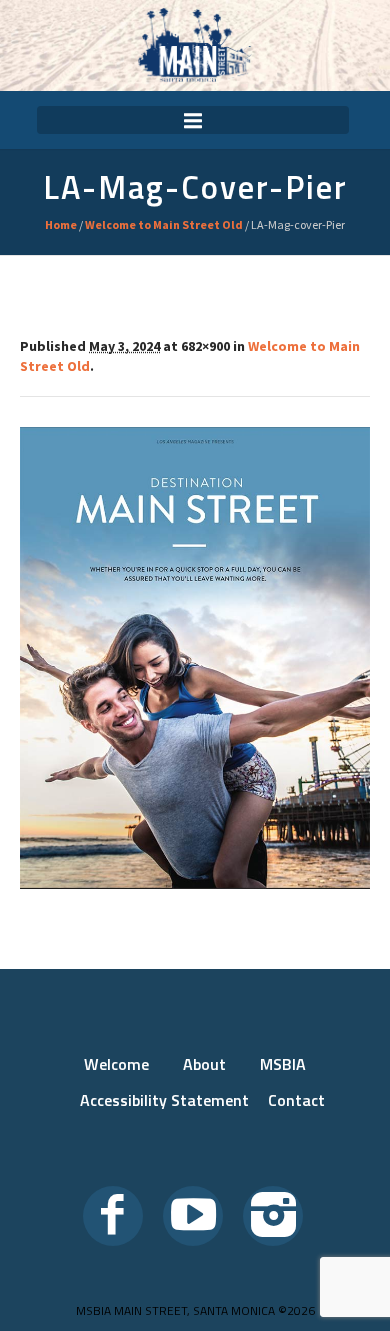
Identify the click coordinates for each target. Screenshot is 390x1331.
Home (61, 224)
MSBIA (283, 1064)
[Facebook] (113, 1216)
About (204, 1064)
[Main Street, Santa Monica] (195, 45)
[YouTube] (193, 1216)
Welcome (116, 1064)
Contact (296, 1100)
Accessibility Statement (164, 1100)
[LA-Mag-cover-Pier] (195, 658)
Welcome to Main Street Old (164, 224)
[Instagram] (273, 1216)
